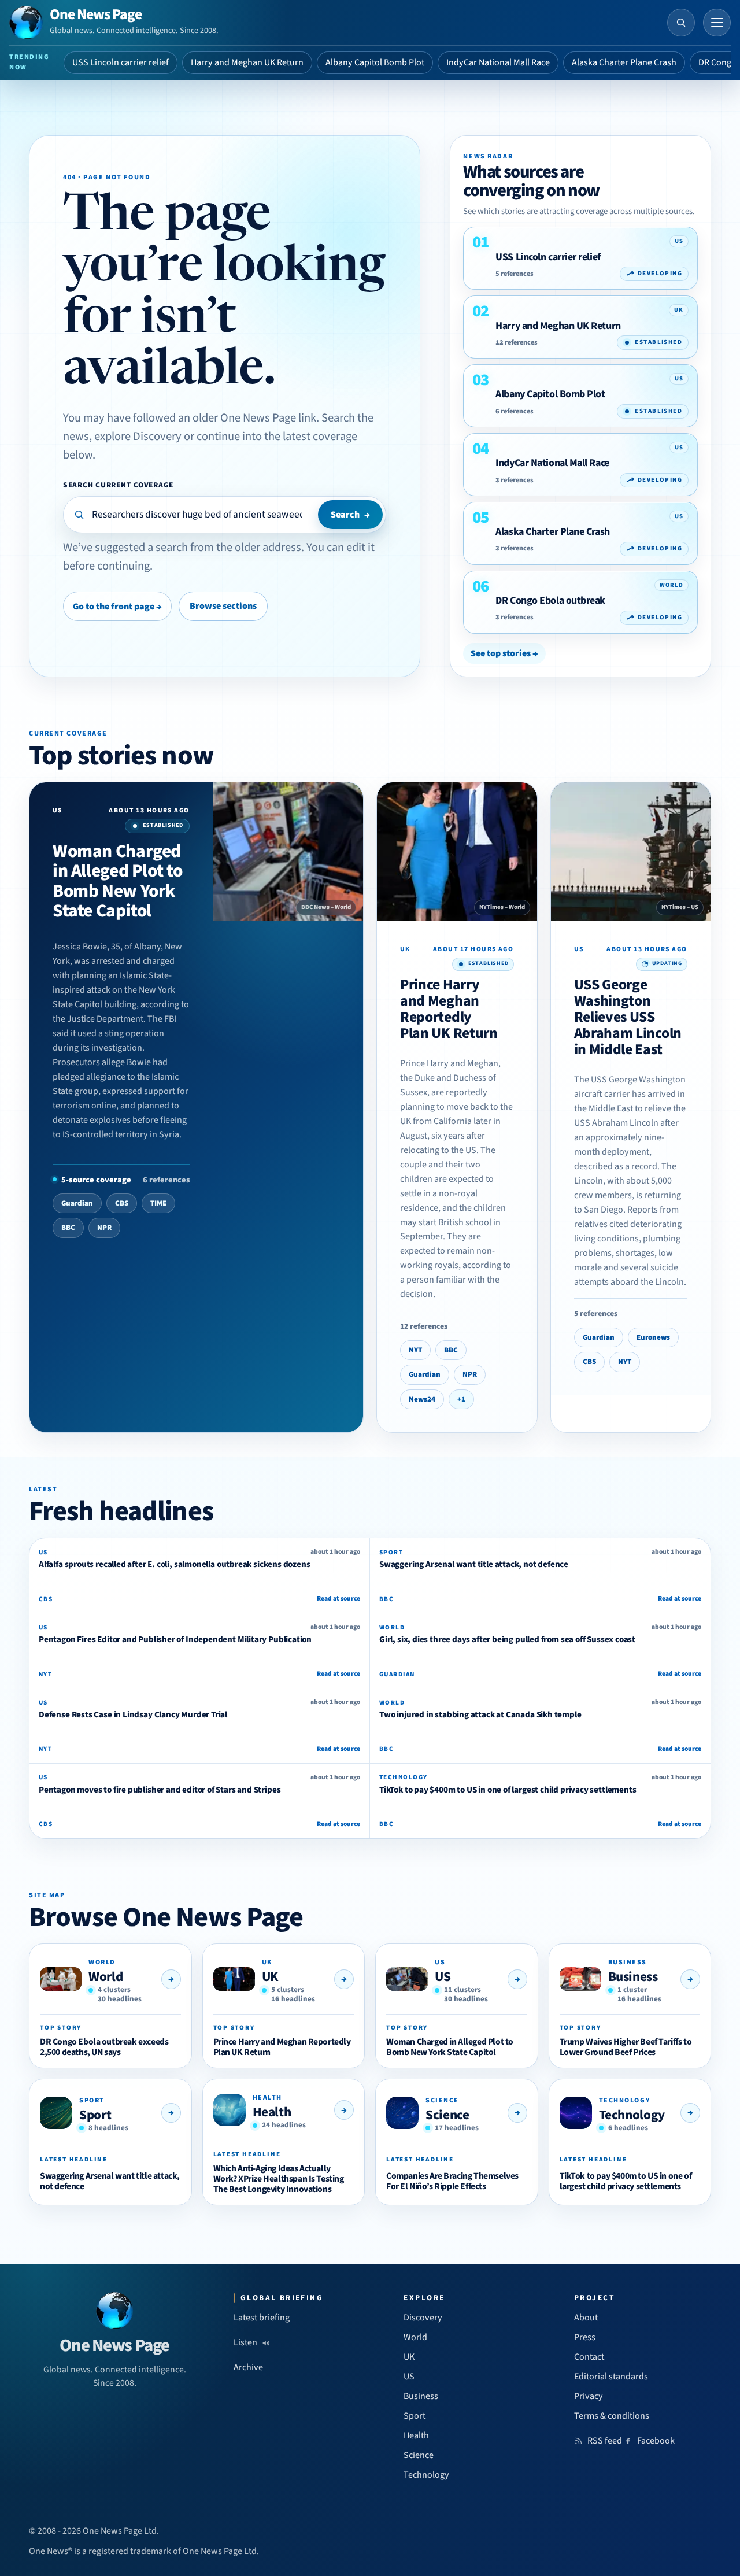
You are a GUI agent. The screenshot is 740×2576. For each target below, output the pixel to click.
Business (633, 1977)
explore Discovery (138, 436)
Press (585, 2337)
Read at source (338, 1599)
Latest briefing (262, 2318)
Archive (248, 2367)
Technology (632, 2115)
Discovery (423, 2318)
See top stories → (504, 653)
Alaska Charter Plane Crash (624, 62)
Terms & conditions (612, 2416)
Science (447, 2115)
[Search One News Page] (681, 23)
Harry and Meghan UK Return (247, 62)
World (106, 1977)
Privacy (589, 2396)
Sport (95, 2115)
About (586, 2318)
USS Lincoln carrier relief (121, 62)
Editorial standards (611, 2377)
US (443, 1977)
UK (270, 1977)
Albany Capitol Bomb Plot (375, 62)
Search (350, 515)
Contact (589, 2357)
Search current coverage (118, 485)
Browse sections (223, 606)
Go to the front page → (117, 607)
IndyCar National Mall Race (498, 62)
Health (272, 2112)
